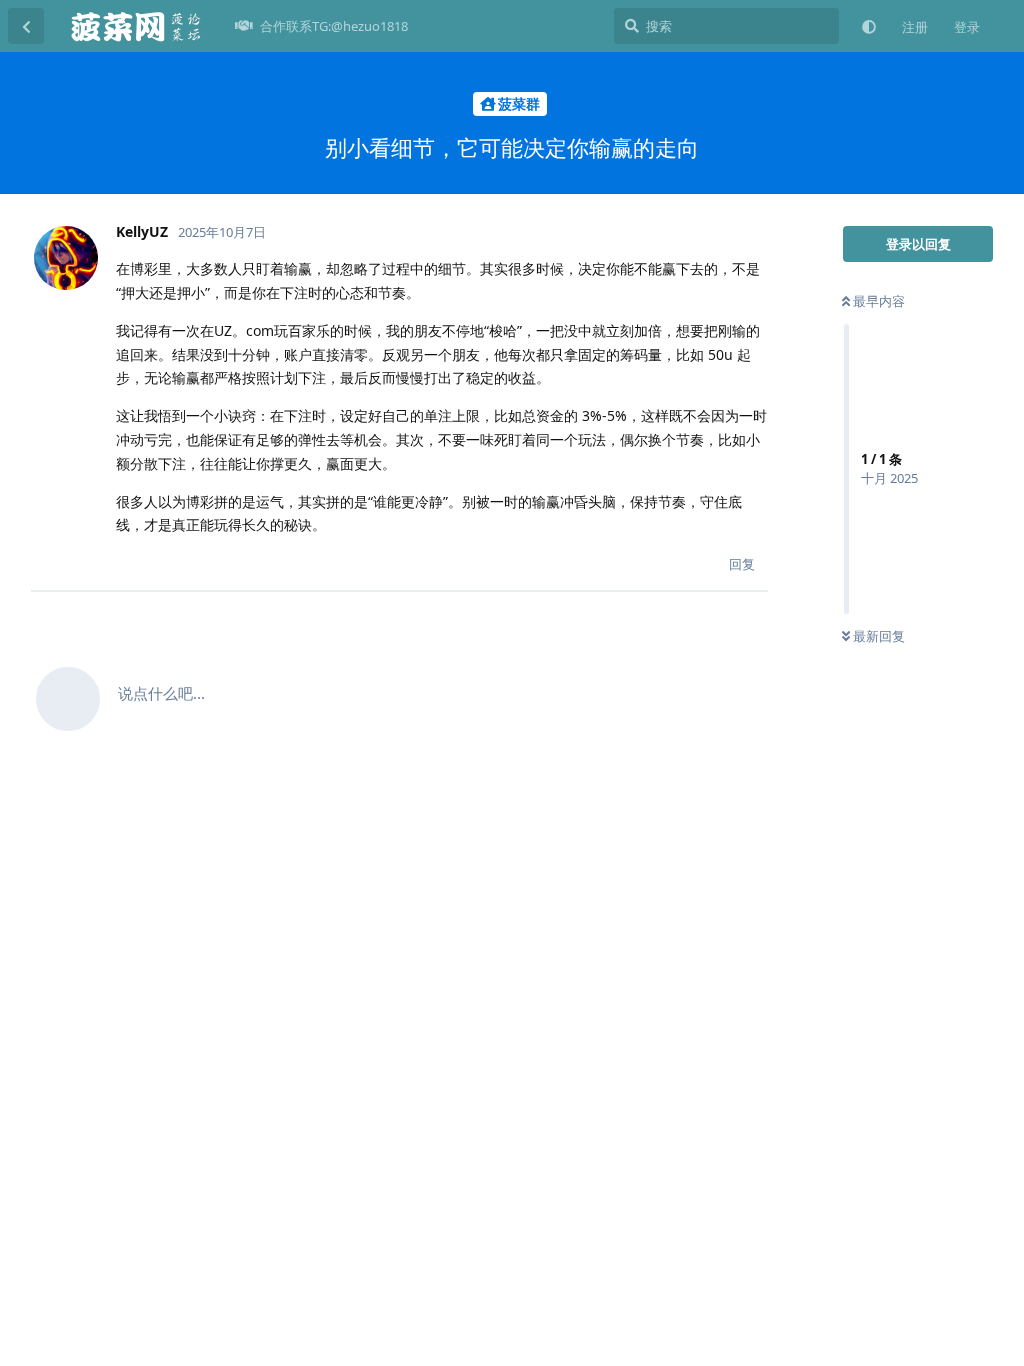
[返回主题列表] (26, 26)
